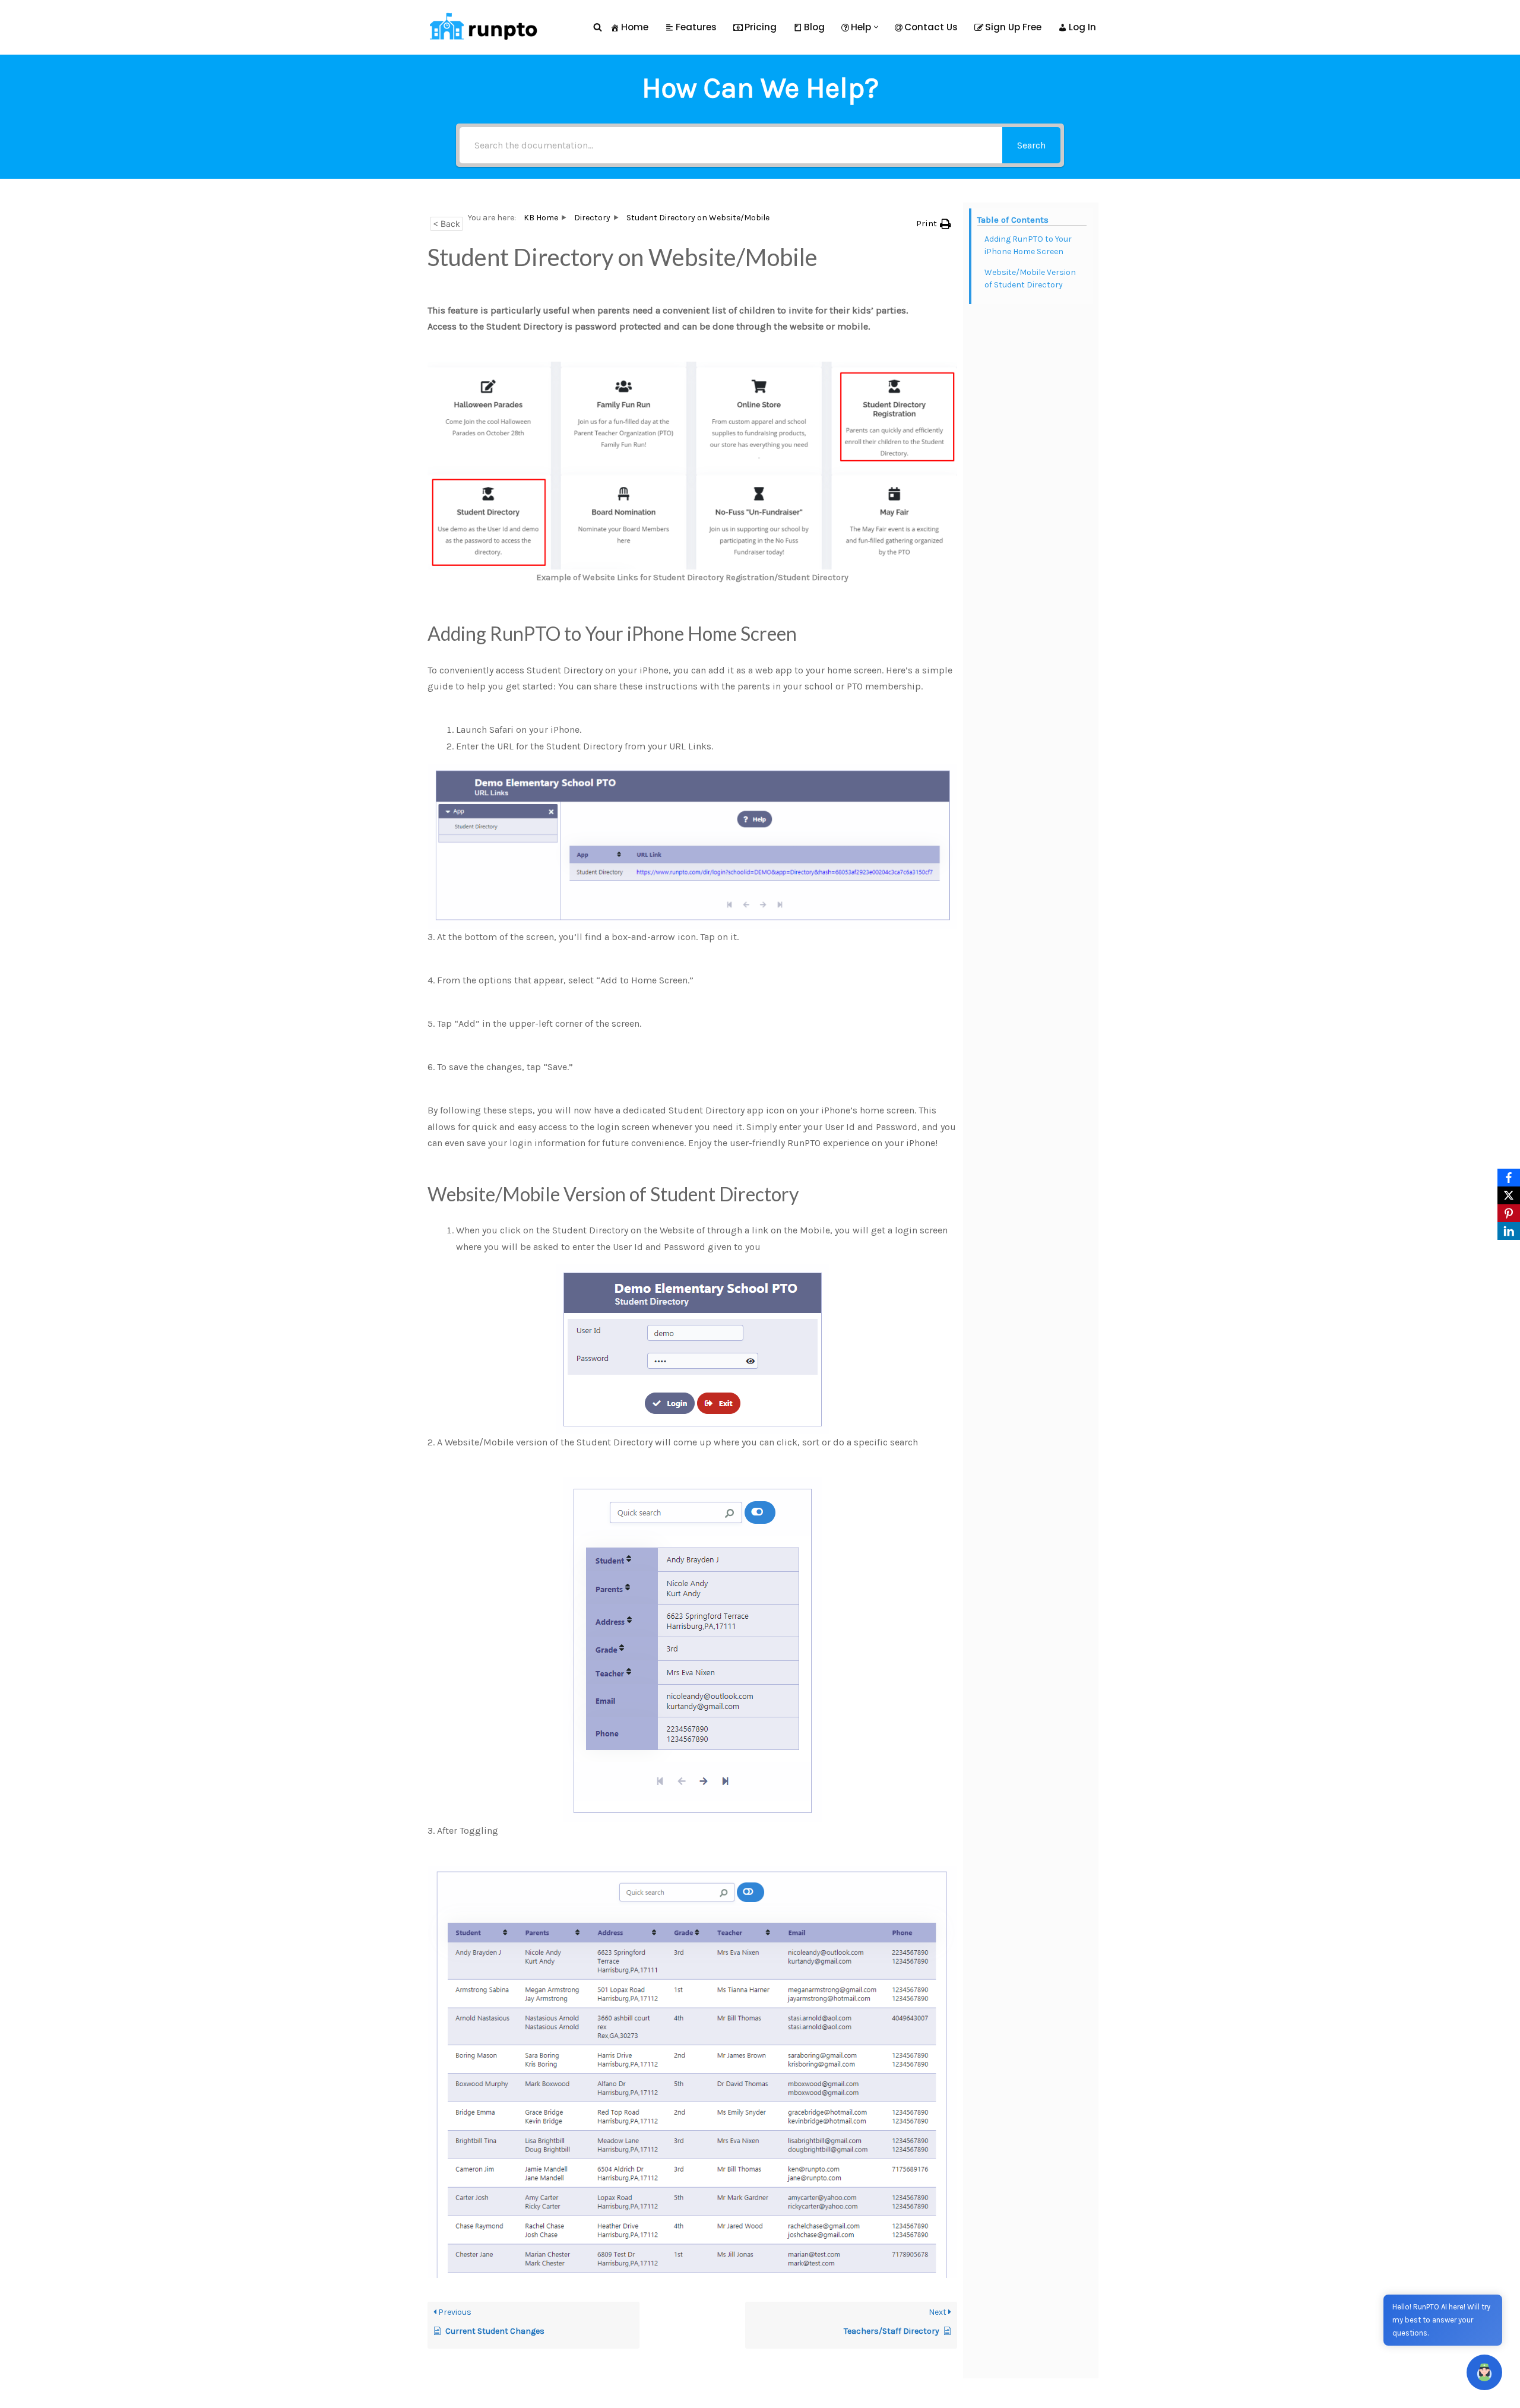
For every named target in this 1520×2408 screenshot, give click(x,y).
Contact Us (931, 27)
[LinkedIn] (1509, 1231)
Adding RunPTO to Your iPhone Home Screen (1028, 245)
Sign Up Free (1013, 27)
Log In (1082, 27)
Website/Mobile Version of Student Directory (1030, 279)
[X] (1509, 1195)
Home (635, 27)
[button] (876, 27)
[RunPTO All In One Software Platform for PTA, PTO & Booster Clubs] (481, 27)
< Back (446, 224)
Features (696, 27)
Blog (814, 27)
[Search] (598, 27)
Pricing (761, 27)
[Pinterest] (1509, 1213)
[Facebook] (1509, 1178)
